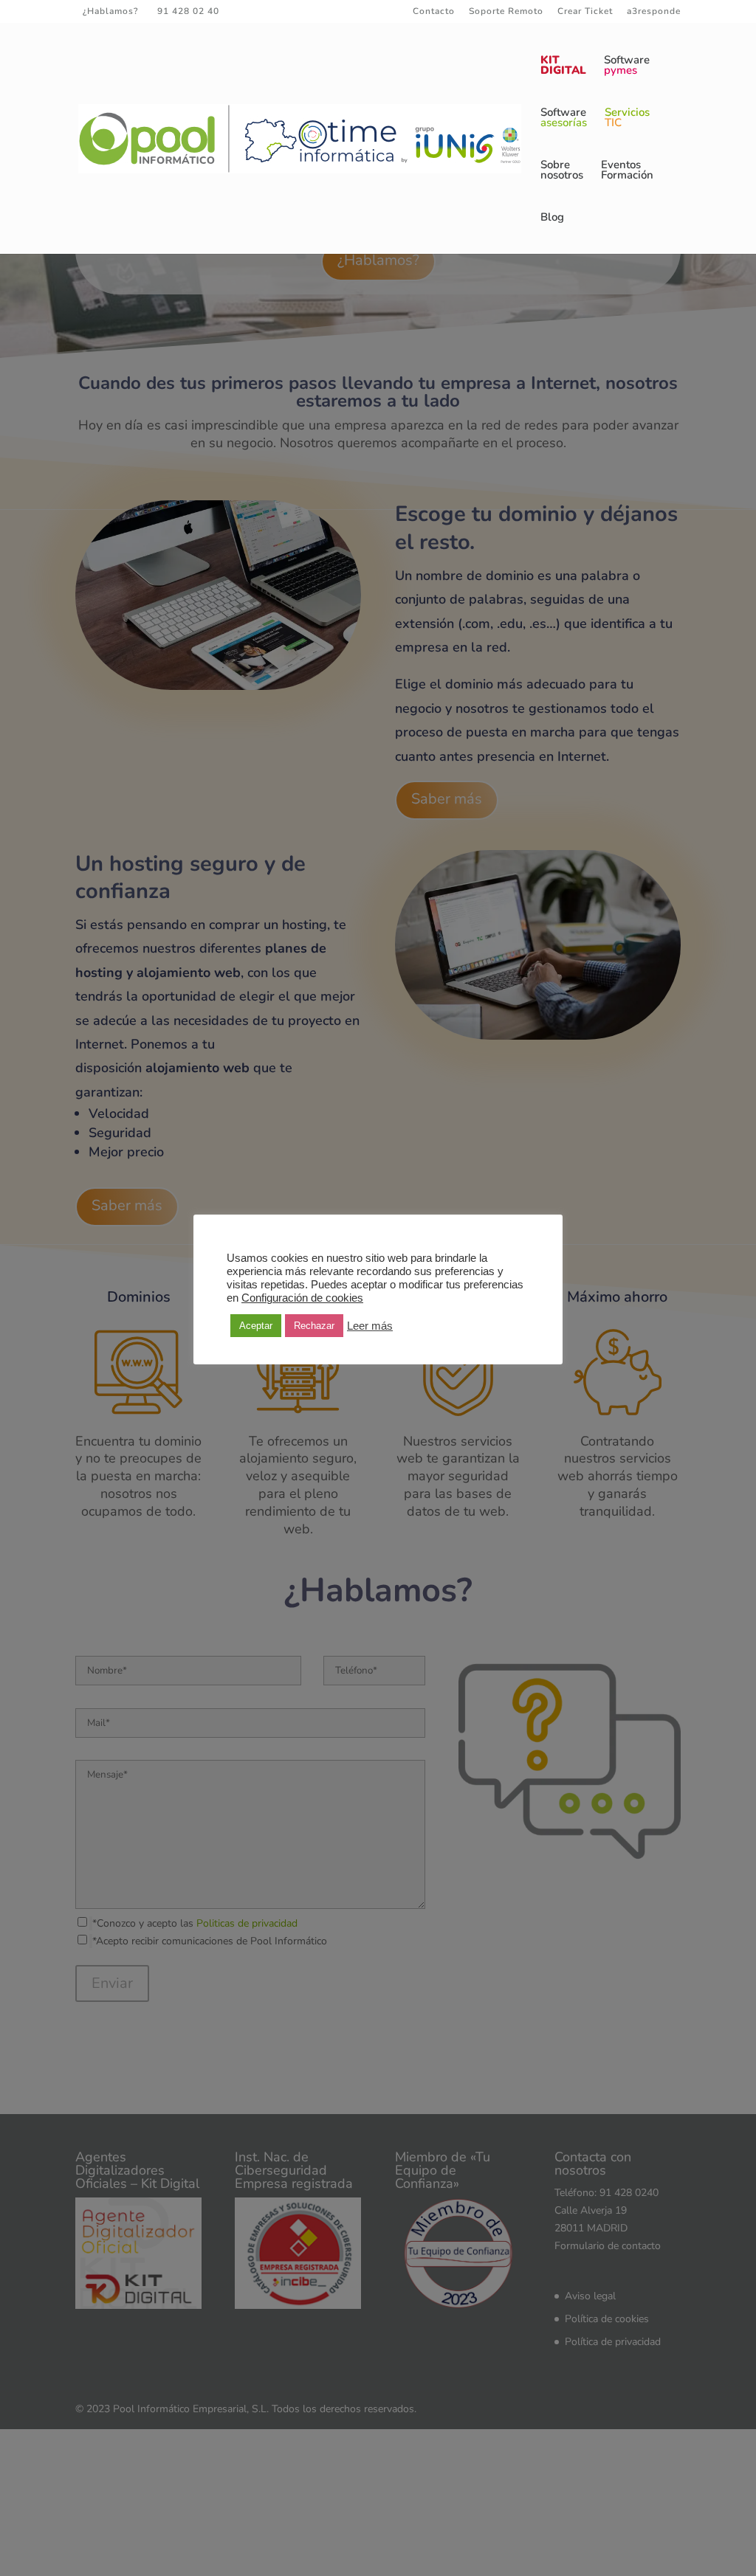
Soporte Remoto (506, 12)
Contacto (434, 12)
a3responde (654, 12)
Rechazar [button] (314, 1326)
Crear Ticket (585, 12)
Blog (552, 218)
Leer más (370, 1326)
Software (627, 66)
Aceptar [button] (256, 1326)
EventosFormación (627, 171)
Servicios (627, 118)
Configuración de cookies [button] (302, 1298)
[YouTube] (307, 11)
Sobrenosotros (562, 171)
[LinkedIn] (286, 11)
